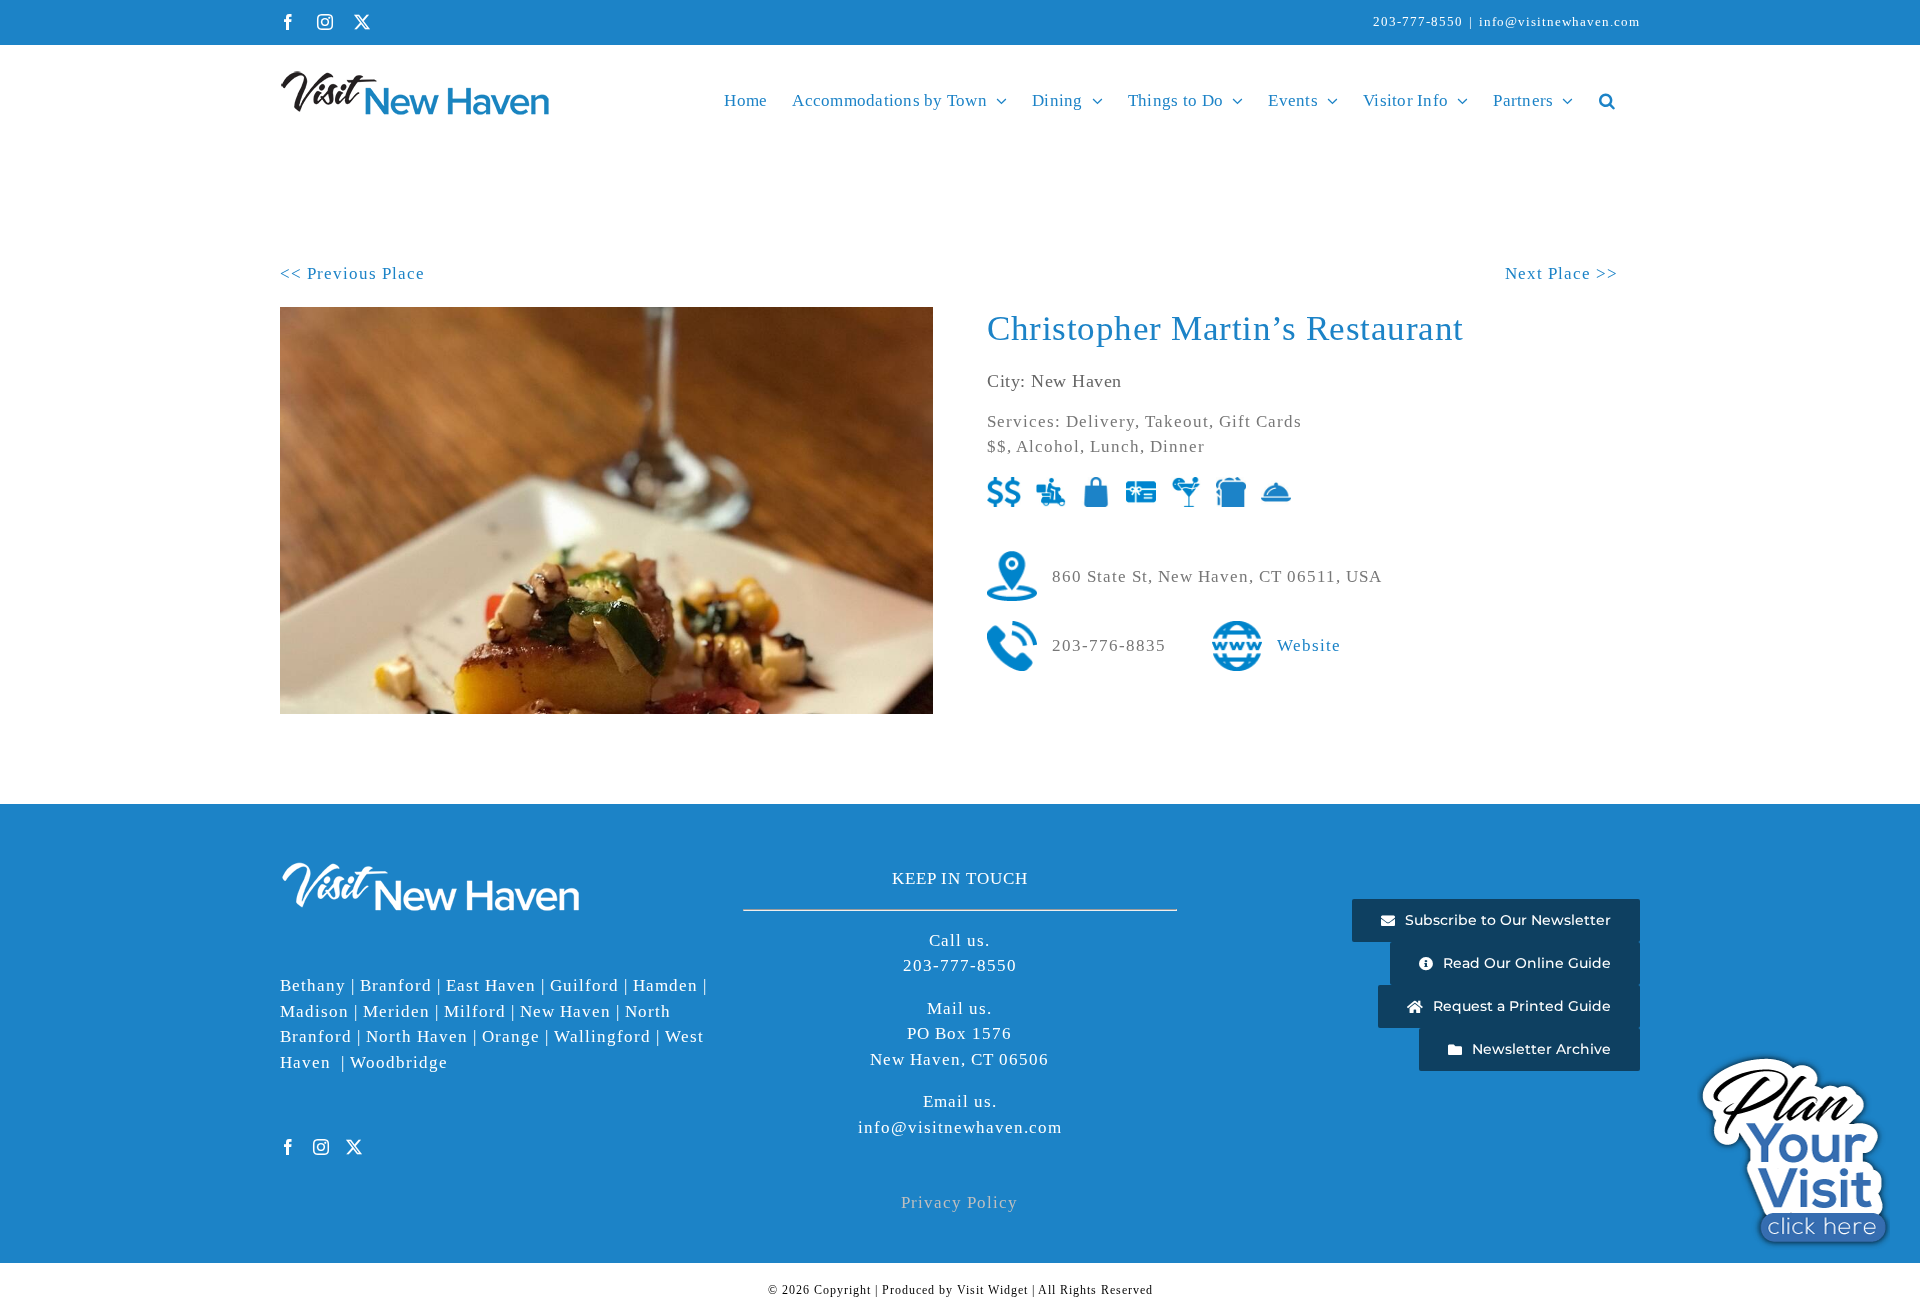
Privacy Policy (959, 1202)
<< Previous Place (352, 273)
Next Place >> (1561, 273)
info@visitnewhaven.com (1559, 21)
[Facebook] (288, 1147)
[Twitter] (354, 1147)
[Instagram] (321, 1147)
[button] (1607, 100)
